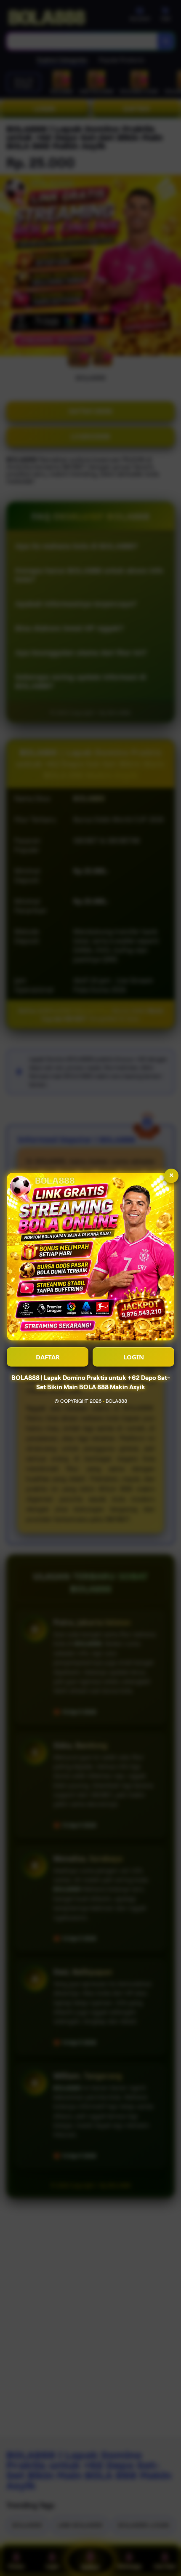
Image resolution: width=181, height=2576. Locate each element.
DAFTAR (48, 1357)
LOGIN (134, 1357)
